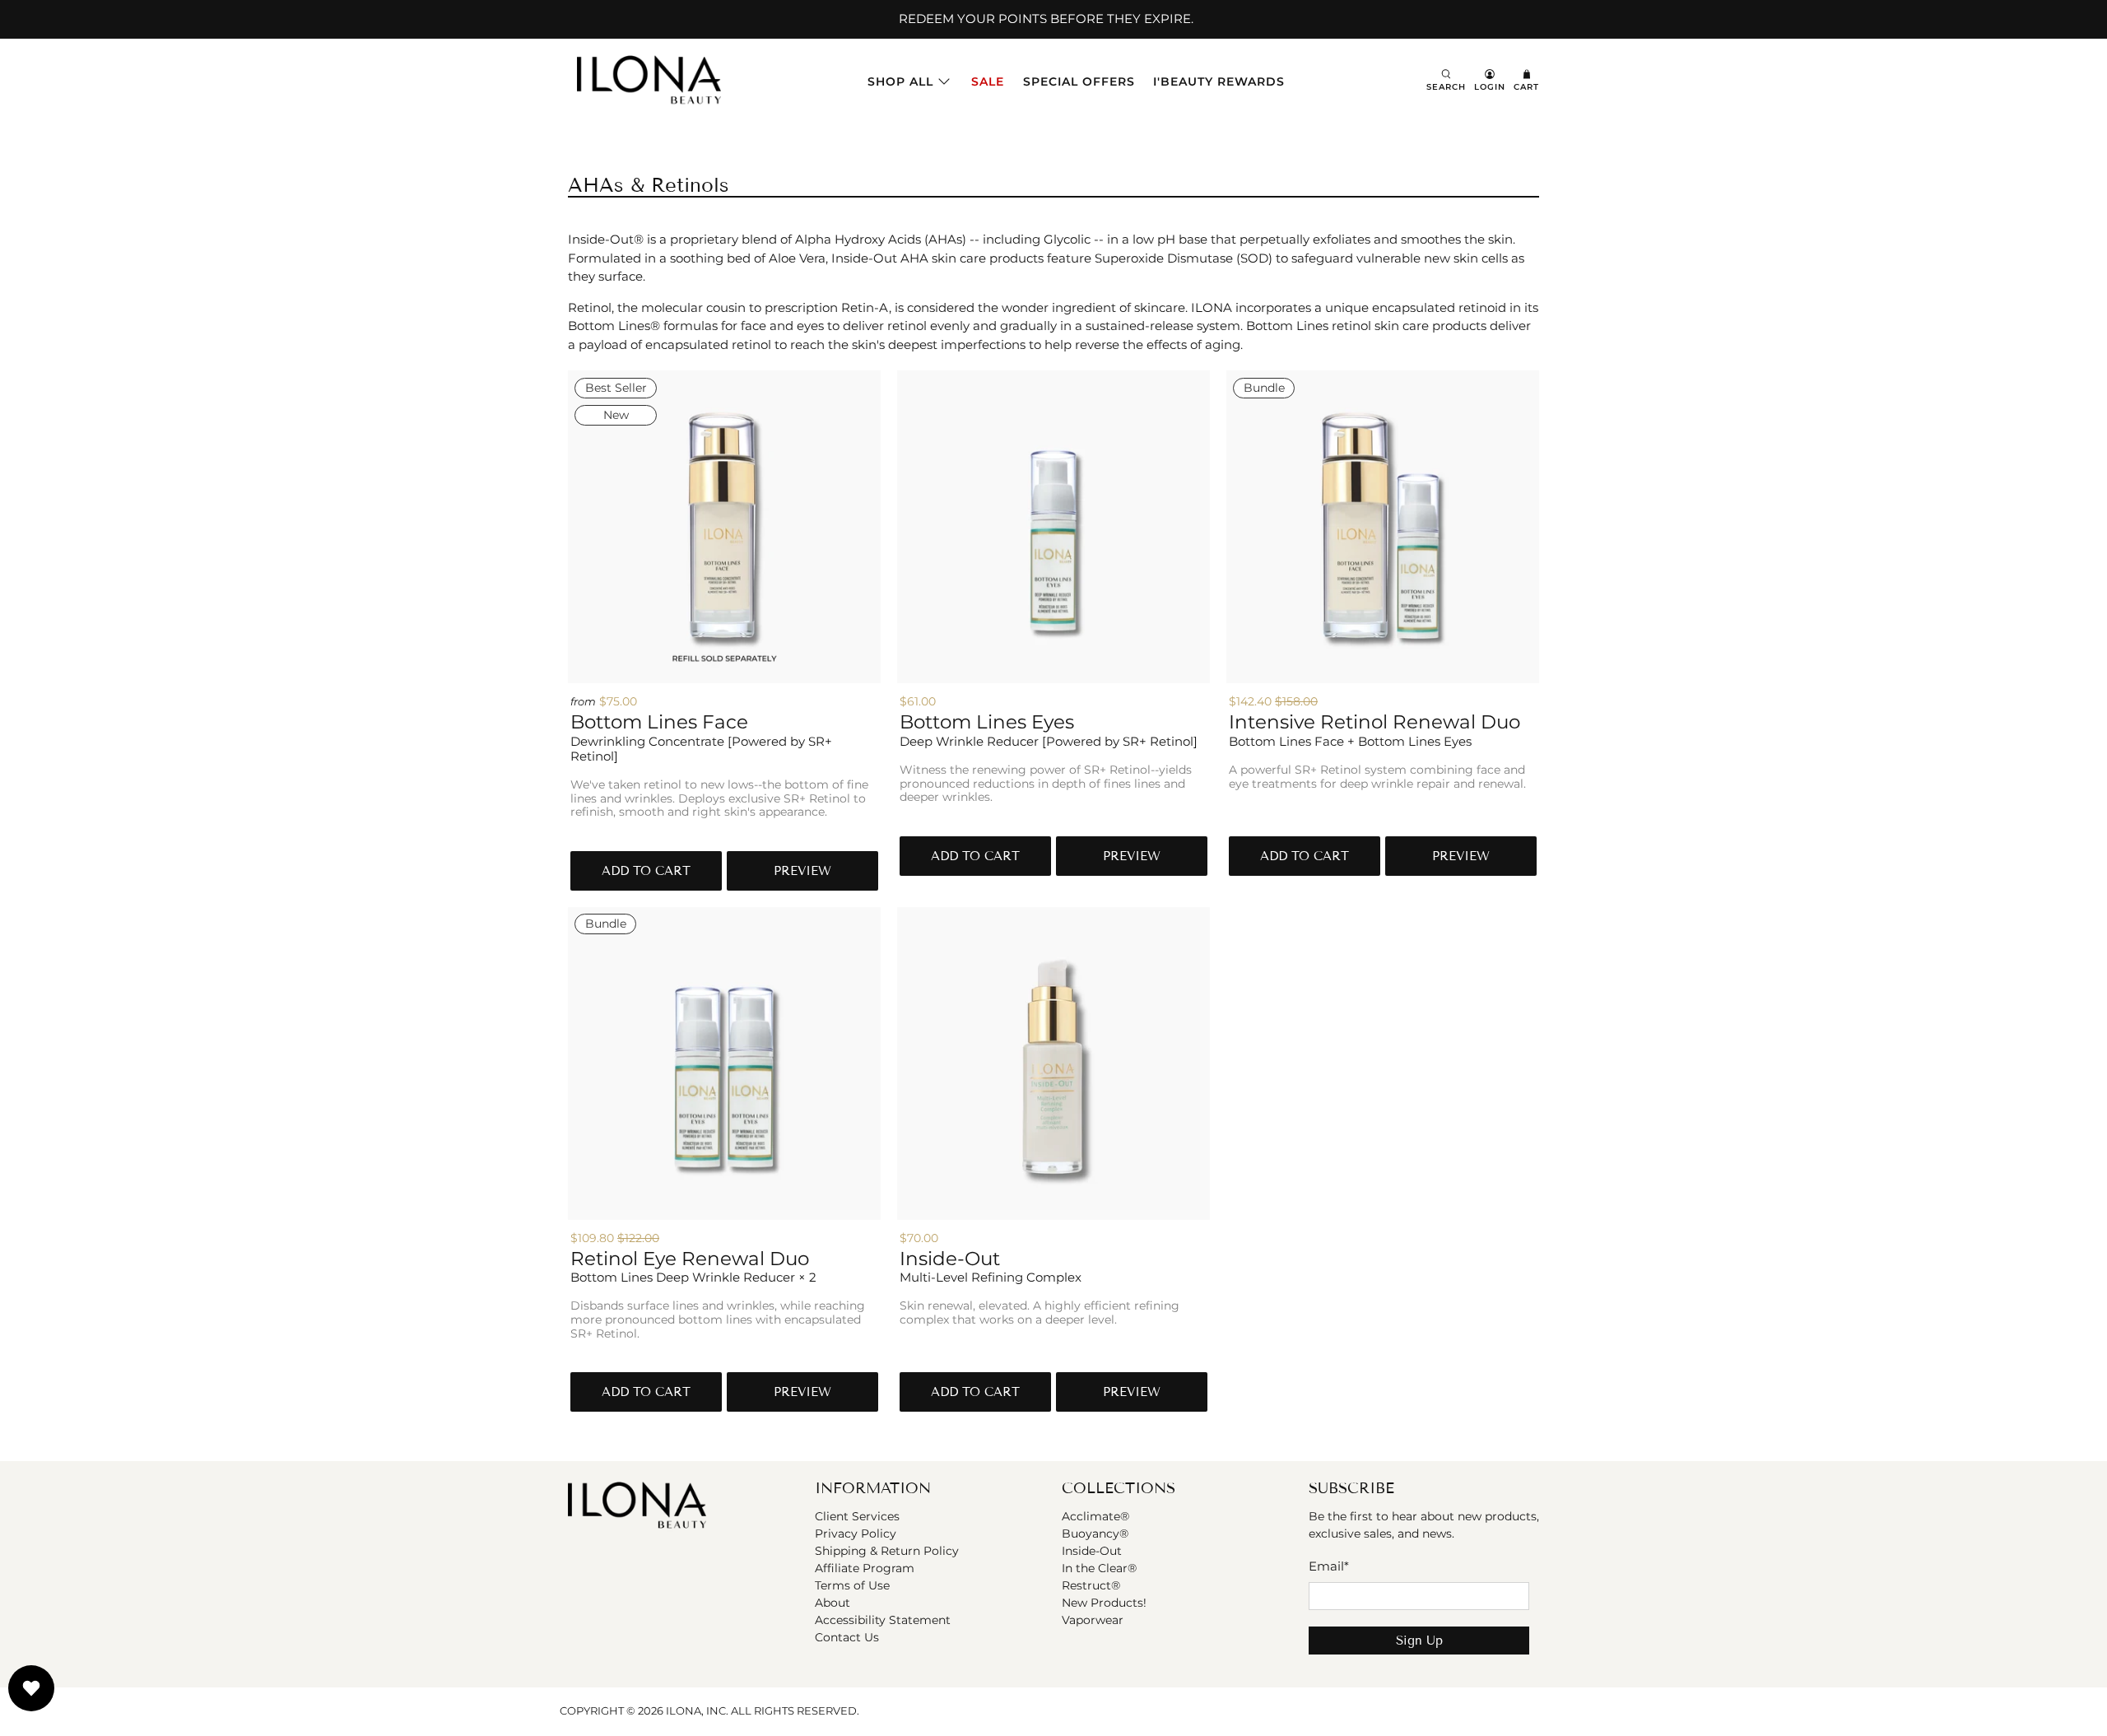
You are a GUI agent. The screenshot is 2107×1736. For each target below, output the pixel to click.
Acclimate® (1095, 1516)
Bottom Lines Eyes (987, 722)
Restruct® (1091, 1585)
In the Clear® (1099, 1568)
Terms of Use (852, 1585)
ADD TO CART (646, 871)
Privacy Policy (856, 1534)
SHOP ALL (900, 81)
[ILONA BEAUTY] (649, 81)
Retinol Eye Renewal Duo (690, 1259)
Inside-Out (950, 1259)
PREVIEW (802, 871)
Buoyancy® (1095, 1534)
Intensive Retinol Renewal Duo (1374, 722)
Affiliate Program (865, 1568)
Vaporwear (1093, 1620)
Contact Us (847, 1637)
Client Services (857, 1516)
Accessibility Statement (883, 1620)
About (833, 1603)
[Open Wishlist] (31, 1688)
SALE (988, 81)
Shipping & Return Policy (887, 1551)
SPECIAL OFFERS (1079, 81)
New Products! (1104, 1603)
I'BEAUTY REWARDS (1219, 81)
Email (1329, 1566)
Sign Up (1419, 1641)
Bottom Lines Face (659, 722)
